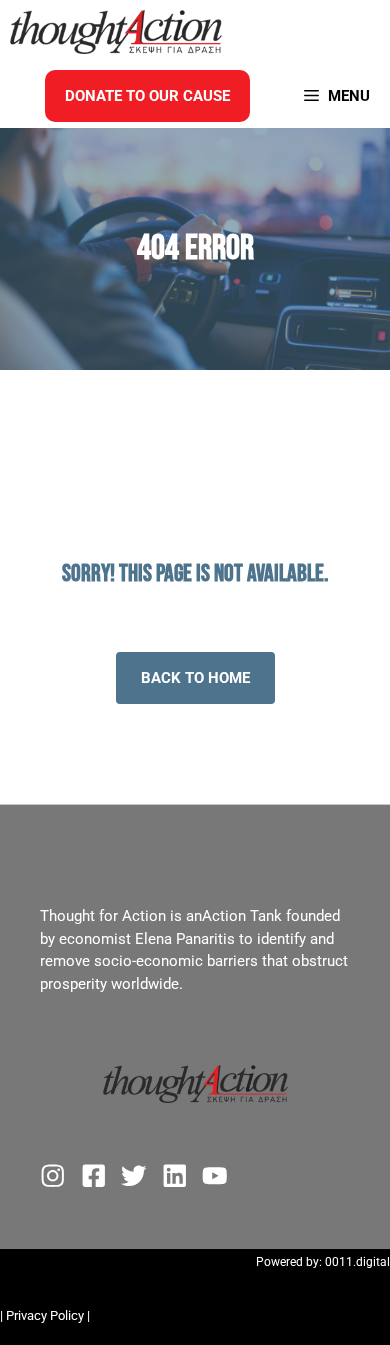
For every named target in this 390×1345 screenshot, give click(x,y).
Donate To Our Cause (147, 96)
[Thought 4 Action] (116, 32)
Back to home (195, 678)
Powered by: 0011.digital (323, 1262)
